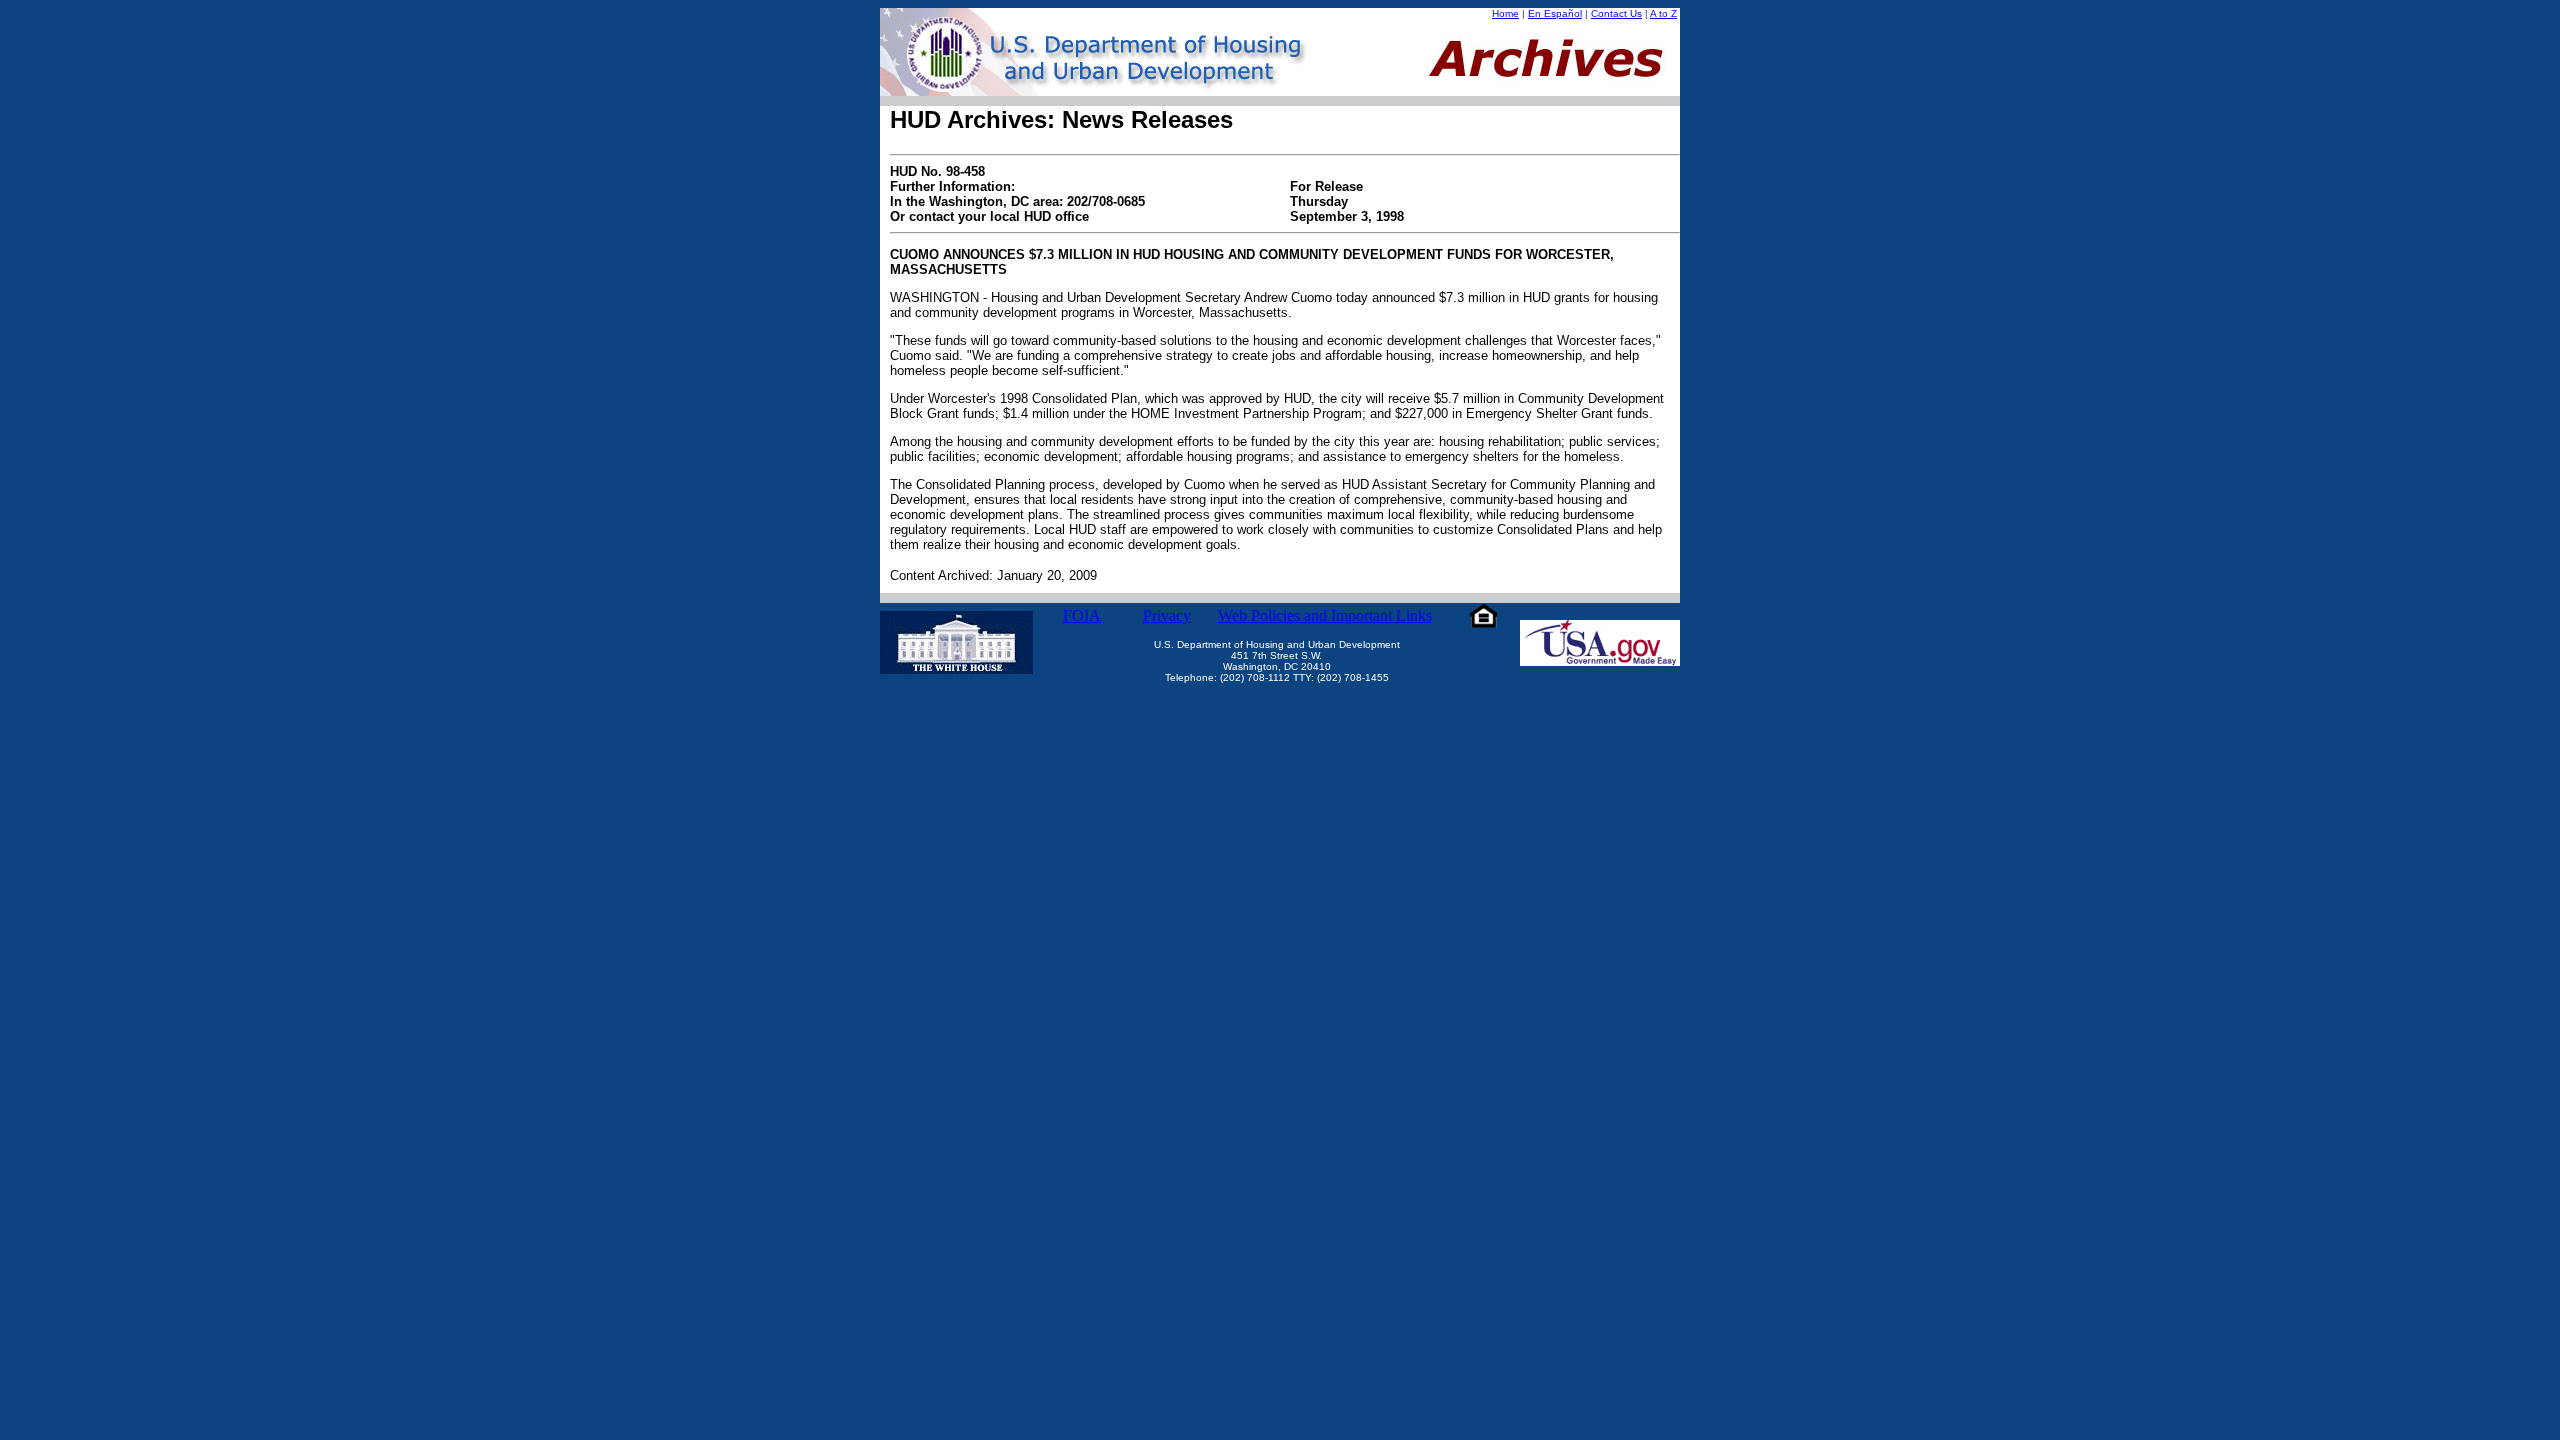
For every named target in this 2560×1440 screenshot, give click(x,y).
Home (1505, 13)
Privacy (1167, 615)
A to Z (1663, 13)
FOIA (1082, 615)
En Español (1555, 13)
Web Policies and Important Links (1325, 615)
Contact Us (1616, 13)
